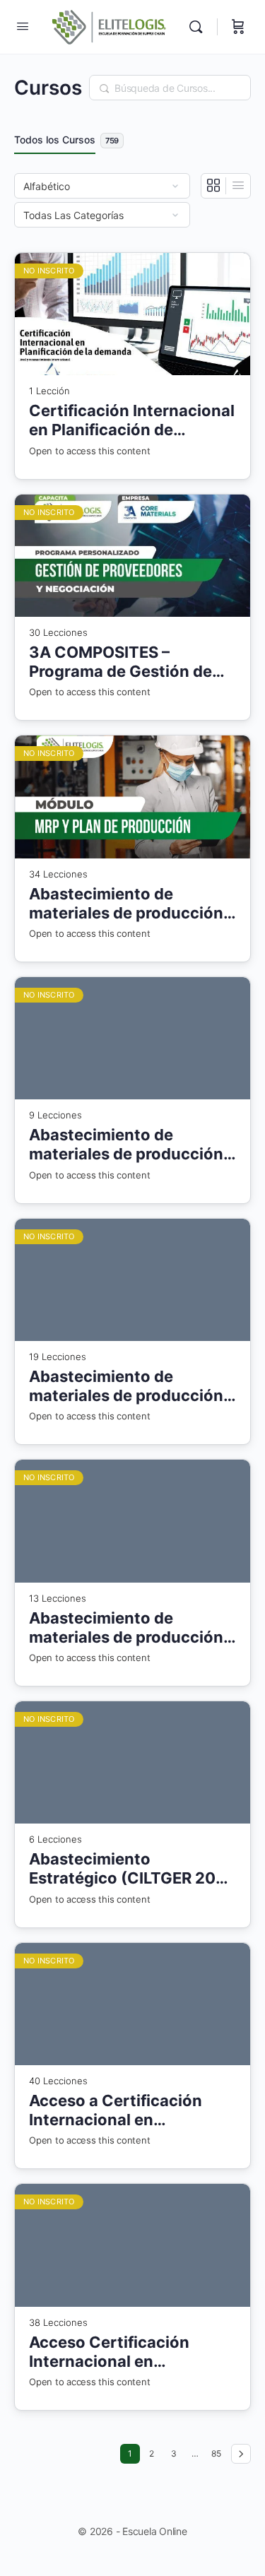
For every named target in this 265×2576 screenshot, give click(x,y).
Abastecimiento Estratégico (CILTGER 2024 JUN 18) (132, 1869)
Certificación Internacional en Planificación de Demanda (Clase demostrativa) (132, 421)
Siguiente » (241, 2454)
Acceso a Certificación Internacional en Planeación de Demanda (121, 2111)
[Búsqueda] (199, 27)
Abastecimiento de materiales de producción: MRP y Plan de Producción (129, 904)
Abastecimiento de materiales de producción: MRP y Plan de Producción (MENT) (129, 1145)
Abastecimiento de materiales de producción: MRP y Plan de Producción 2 (129, 1628)
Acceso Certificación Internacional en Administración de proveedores (109, 2352)
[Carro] (238, 27)
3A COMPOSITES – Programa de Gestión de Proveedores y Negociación (120, 662)
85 (218, 2451)
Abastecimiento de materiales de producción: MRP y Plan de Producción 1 (129, 1387)
